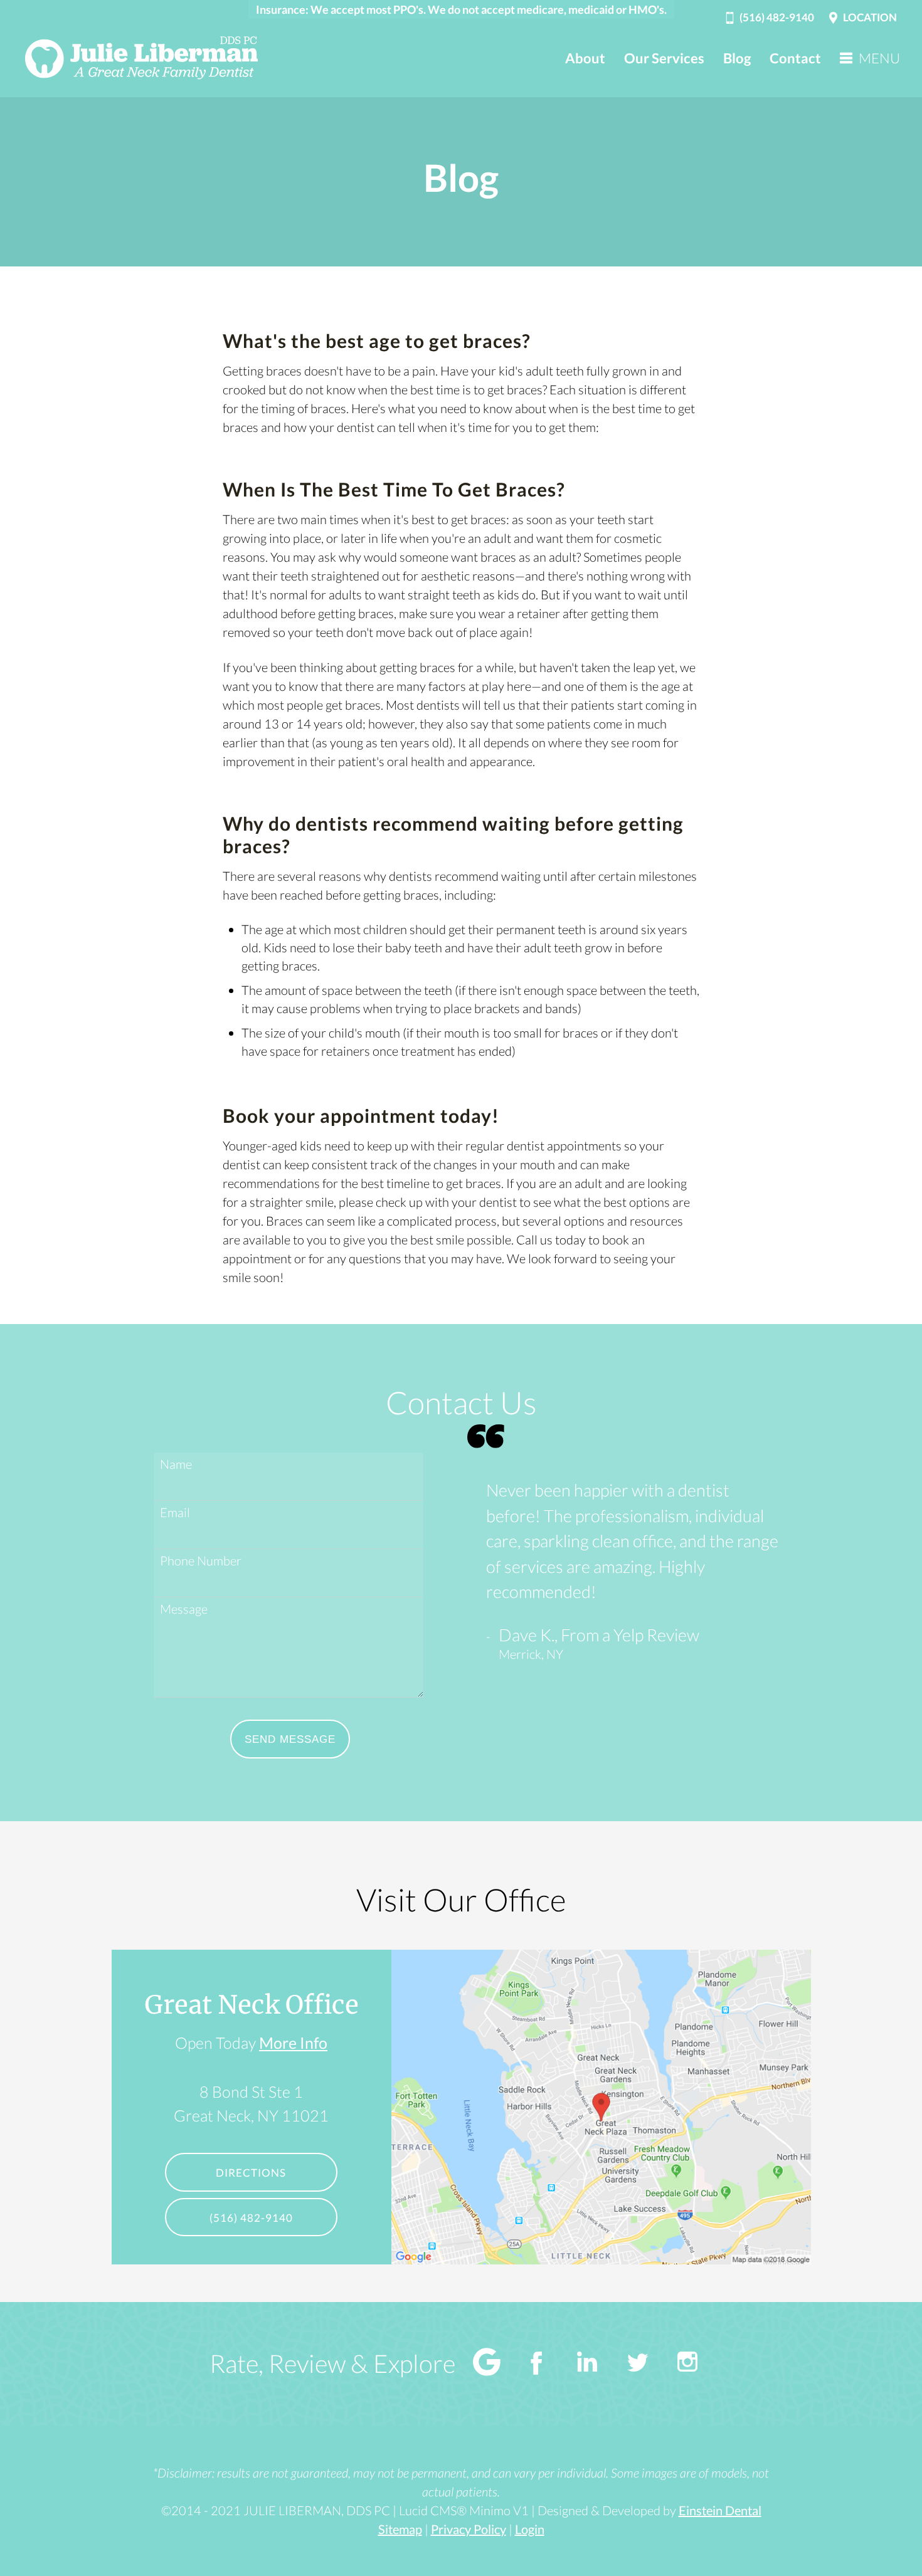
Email (175, 1512)
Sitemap (400, 2529)
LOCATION (870, 17)
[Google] (487, 2364)
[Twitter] (637, 2364)
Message (184, 1609)
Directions (251, 2173)
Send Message (290, 1739)
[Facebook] (537, 2364)
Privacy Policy (469, 2529)
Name (176, 1464)
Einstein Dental (720, 2510)
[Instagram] (687, 2364)
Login (530, 2529)
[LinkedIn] (587, 2364)
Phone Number (201, 1560)
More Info (293, 2042)
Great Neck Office (252, 2005)
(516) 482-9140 (777, 17)
